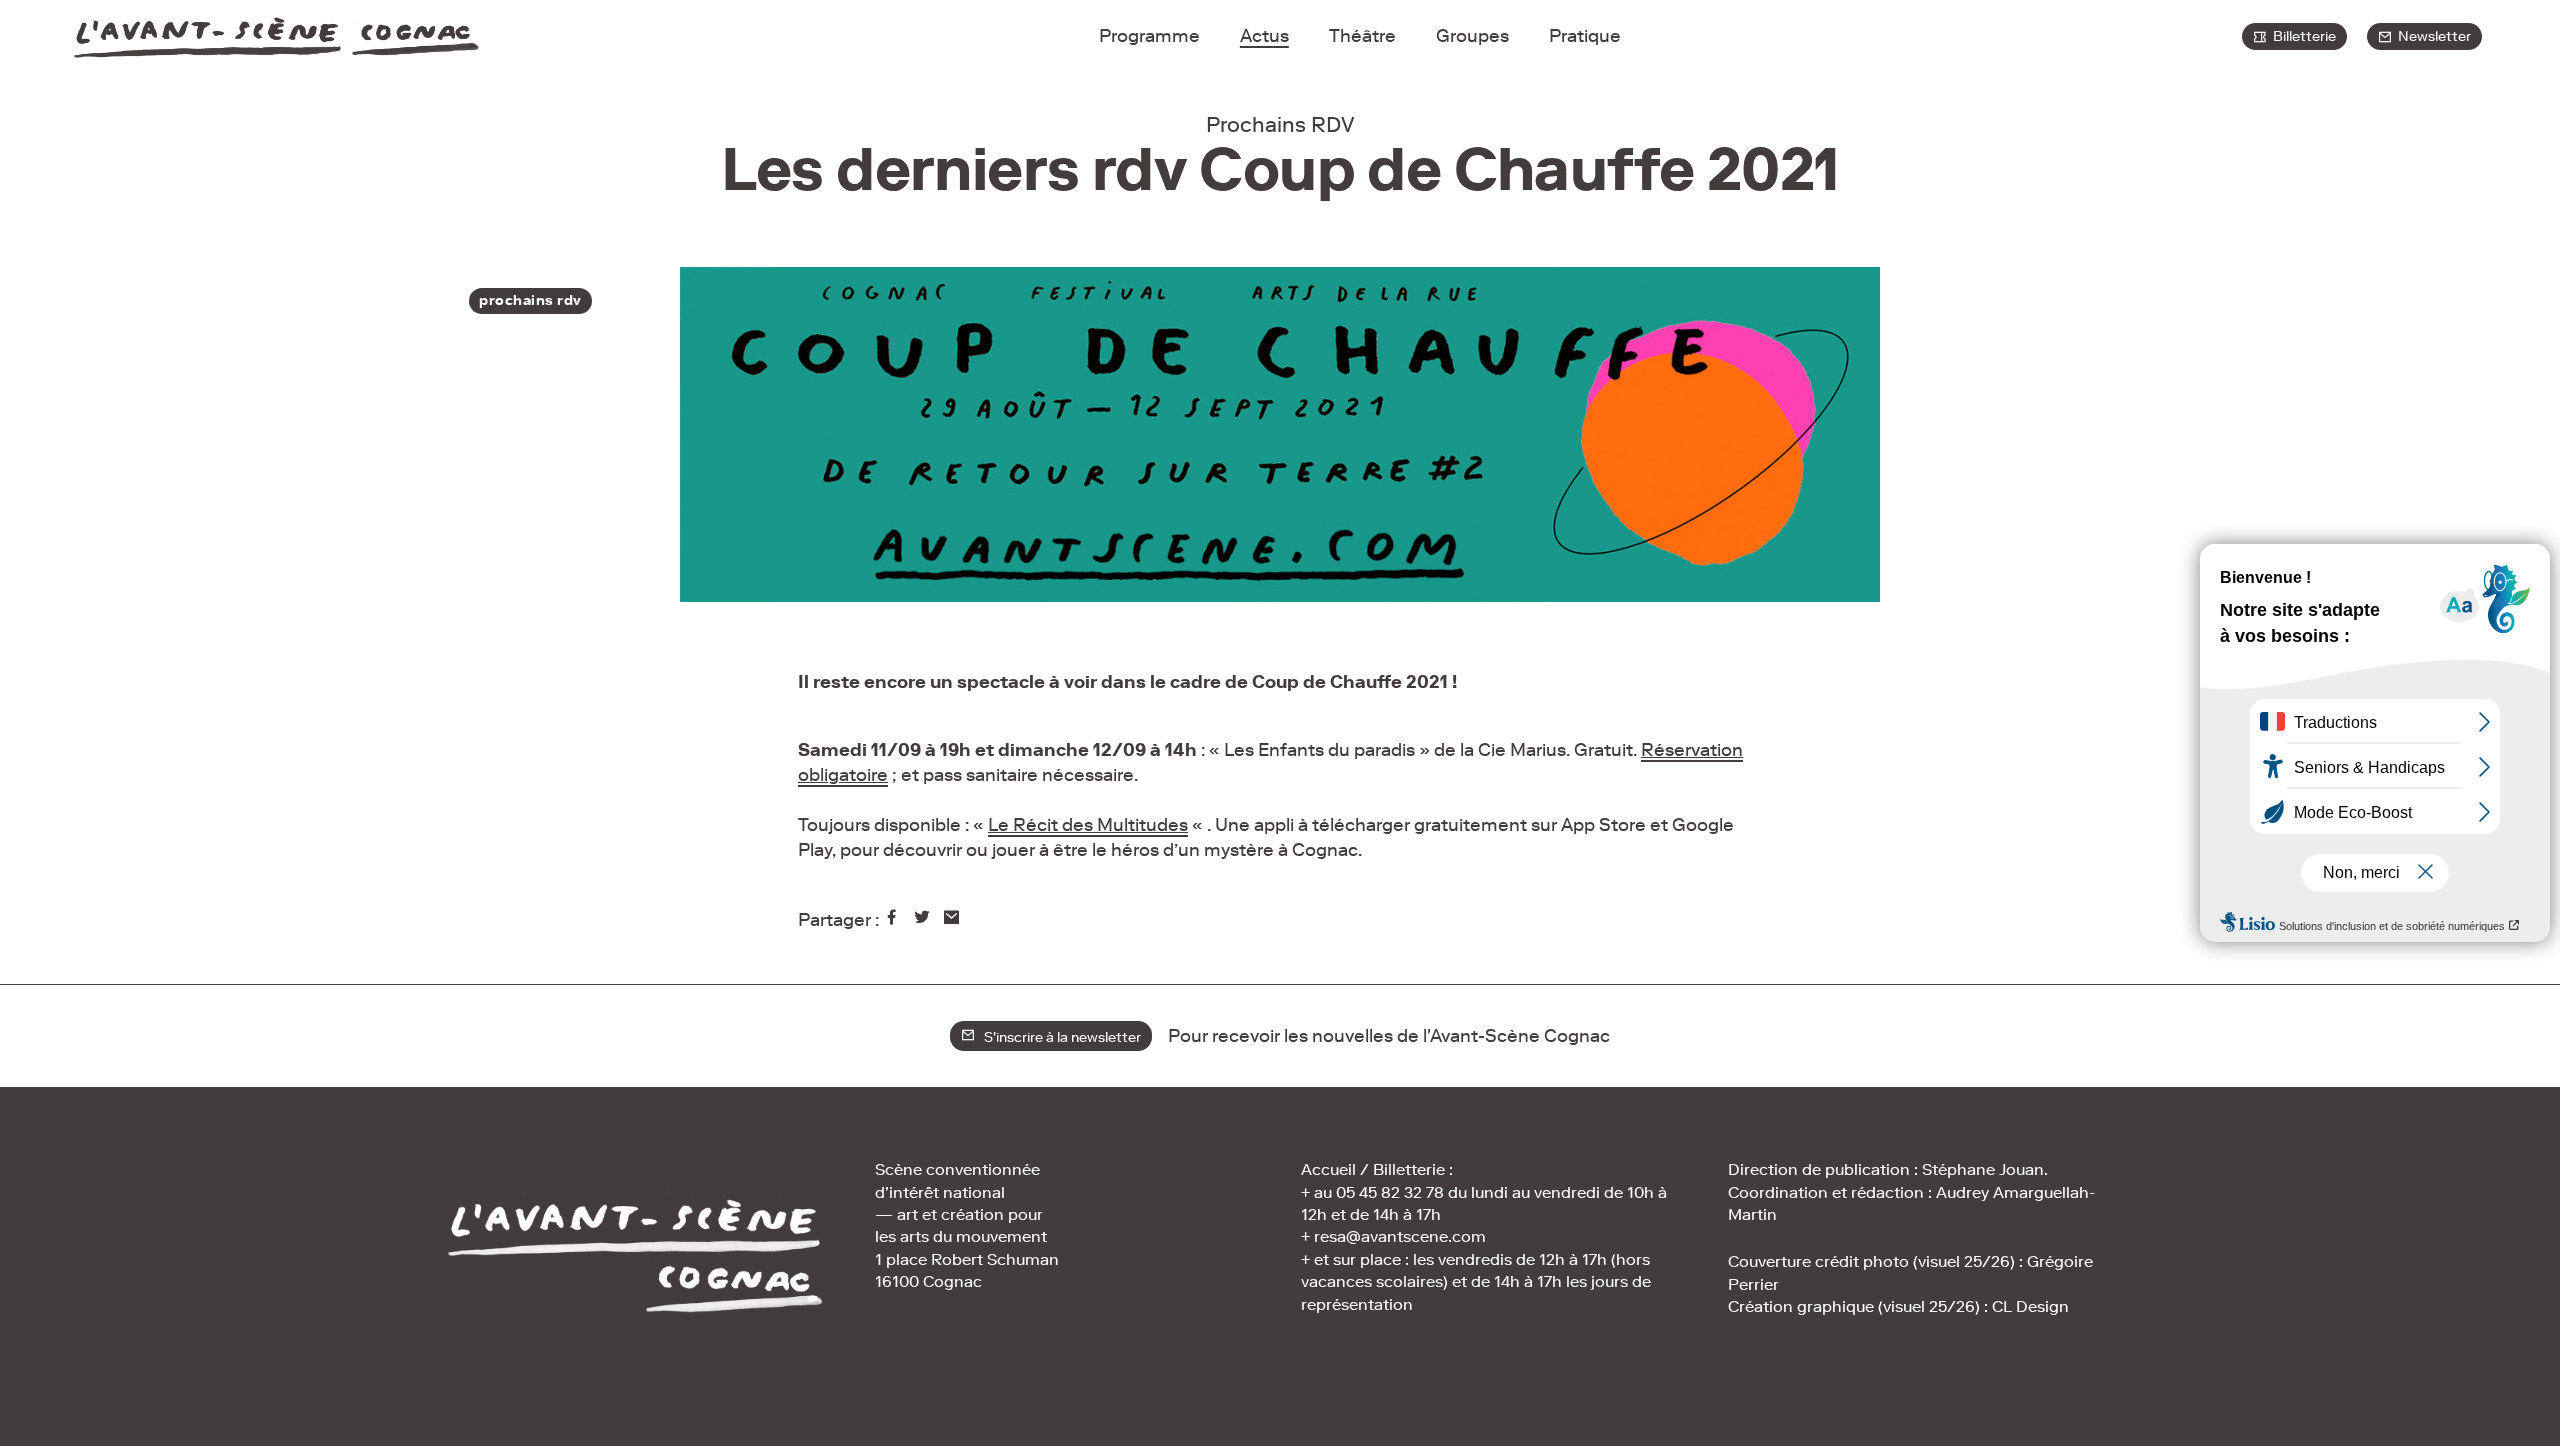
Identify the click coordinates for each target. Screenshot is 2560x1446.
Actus (1264, 36)
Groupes (1472, 36)
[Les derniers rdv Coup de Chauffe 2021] (894, 920)
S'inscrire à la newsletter (1058, 1037)
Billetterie (2301, 36)
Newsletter (2431, 36)
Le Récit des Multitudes (1088, 825)
